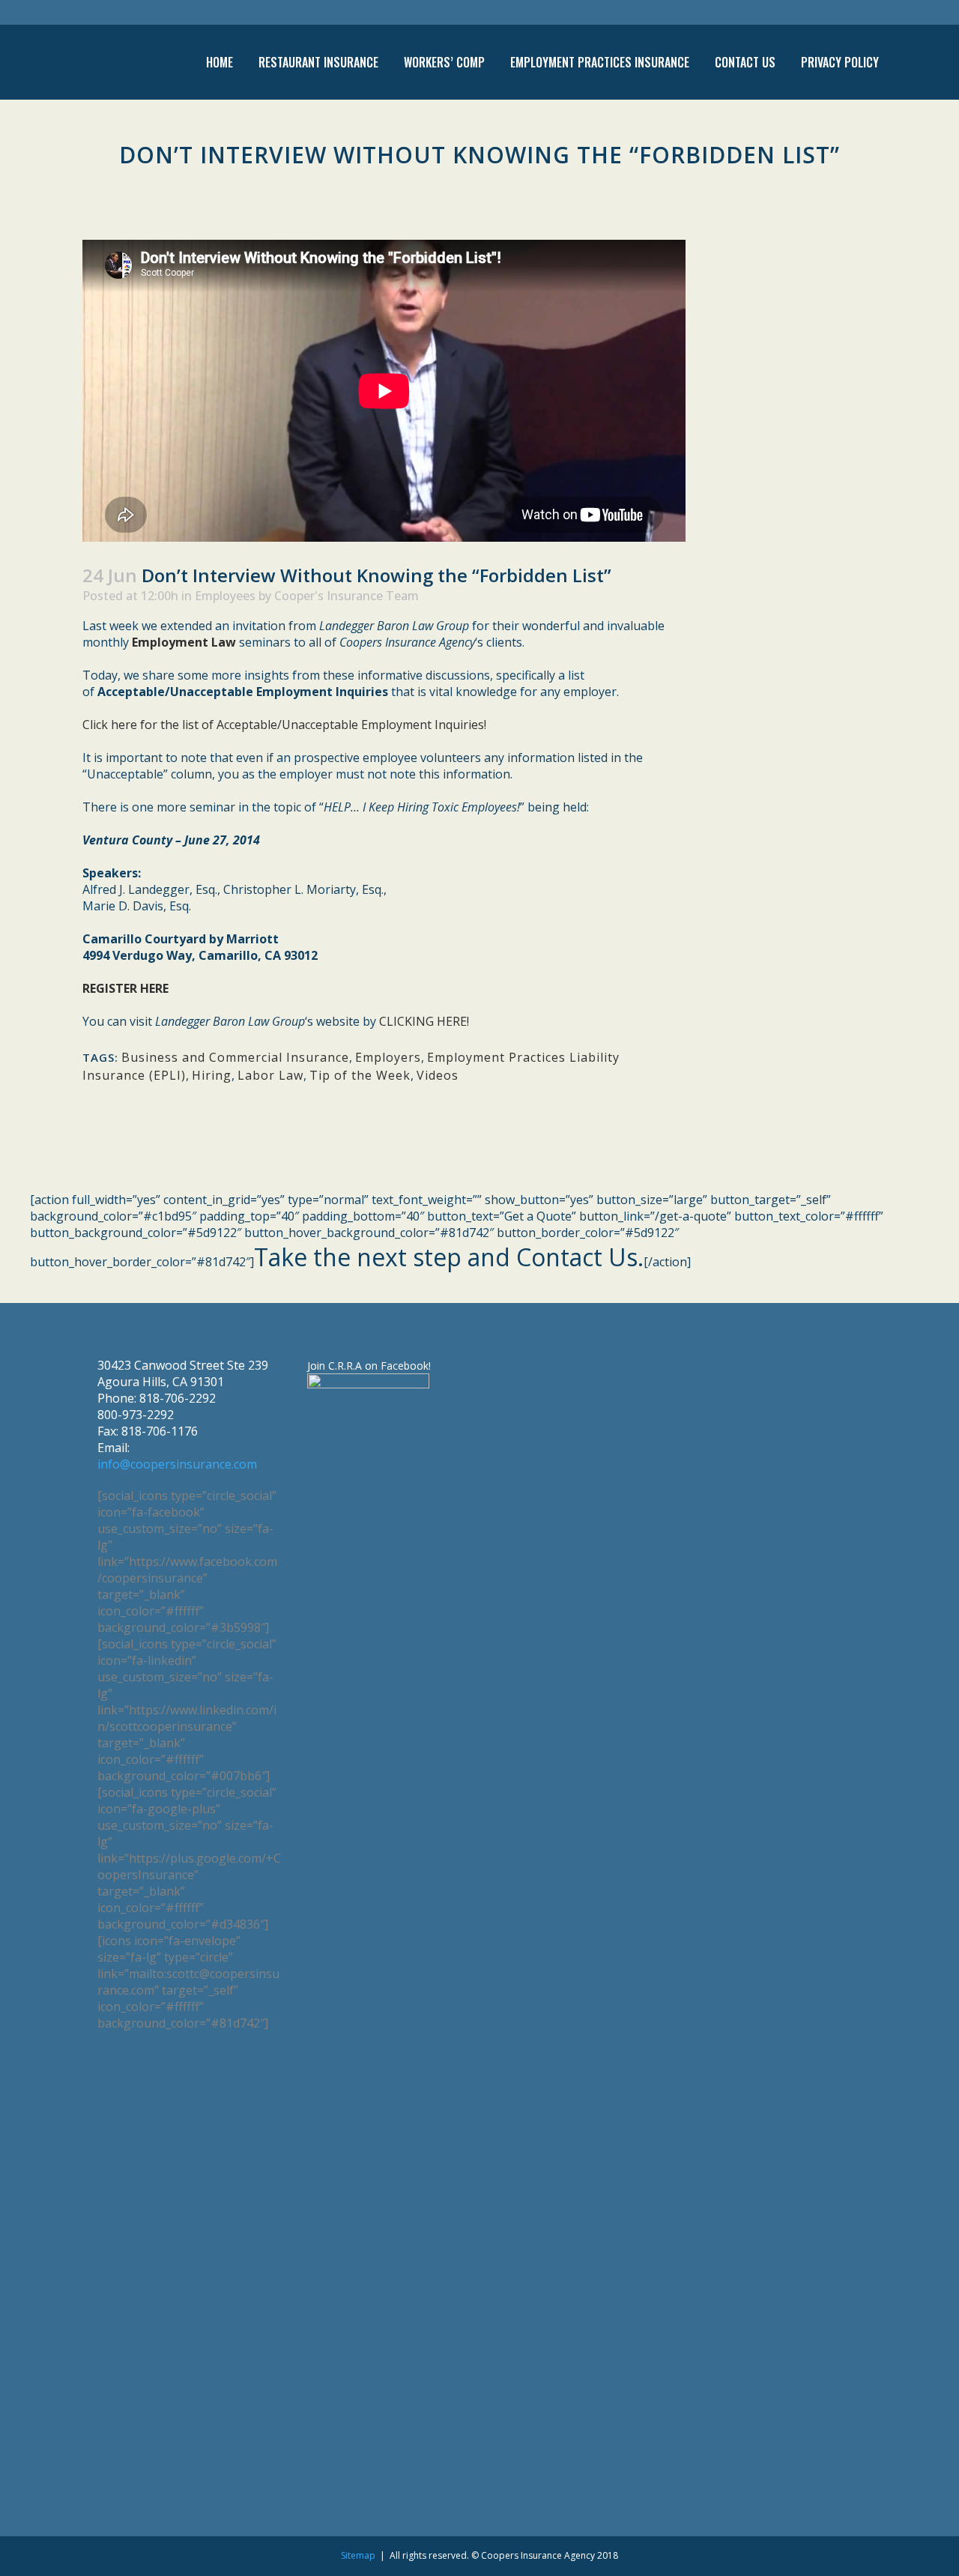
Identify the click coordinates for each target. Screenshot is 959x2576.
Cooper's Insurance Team (347, 596)
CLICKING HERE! (424, 1021)
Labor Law (270, 1075)
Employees (225, 596)
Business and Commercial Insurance (235, 1057)
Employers (388, 1057)
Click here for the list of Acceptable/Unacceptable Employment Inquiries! (284, 725)
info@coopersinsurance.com (177, 1464)
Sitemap (358, 2555)
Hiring (212, 1075)
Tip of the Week (360, 1075)
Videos (438, 1075)
